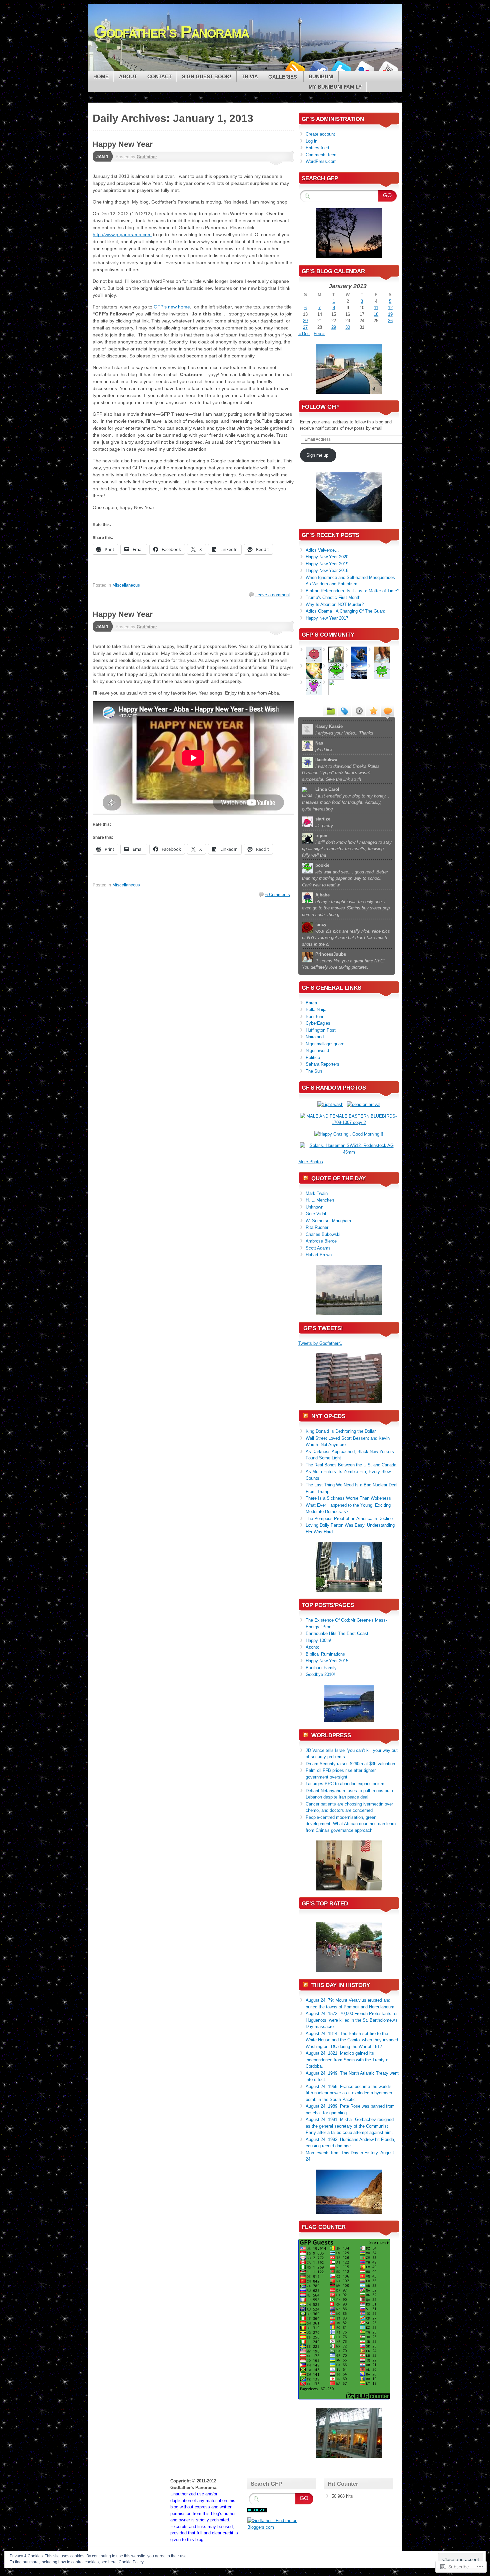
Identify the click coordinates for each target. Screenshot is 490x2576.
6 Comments (278, 895)
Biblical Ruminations (325, 1654)
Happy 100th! (318, 1640)
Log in (311, 141)
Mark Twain (317, 1193)
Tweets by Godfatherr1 (320, 1343)
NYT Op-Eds (328, 1416)
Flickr (364, 68)
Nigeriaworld (317, 1050)
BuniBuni (314, 1017)
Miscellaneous (126, 585)
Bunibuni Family (321, 1668)
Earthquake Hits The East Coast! (338, 1633)
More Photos (311, 1162)
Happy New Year (123, 144)
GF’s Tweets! (323, 1328)
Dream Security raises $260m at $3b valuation (350, 1764)
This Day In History (341, 1985)
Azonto (312, 1647)
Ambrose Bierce (321, 1241)
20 (305, 321)
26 (390, 321)
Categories (330, 711)
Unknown (314, 1207)
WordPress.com (321, 161)
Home (101, 76)
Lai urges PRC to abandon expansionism (345, 1784)
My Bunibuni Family (335, 87)
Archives (359, 711)
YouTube (388, 68)
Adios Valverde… (322, 550)
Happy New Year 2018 (327, 570)
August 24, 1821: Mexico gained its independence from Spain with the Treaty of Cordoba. (348, 2060)
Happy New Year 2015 (327, 1661)
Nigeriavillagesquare (325, 1044)
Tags (344, 711)
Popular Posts (373, 711)
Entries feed (317, 148)
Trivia (250, 76)
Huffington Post (321, 1030)
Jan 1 (102, 157)
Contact (159, 76)
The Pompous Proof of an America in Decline (349, 1519)
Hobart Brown (319, 1255)
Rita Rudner (317, 1227)
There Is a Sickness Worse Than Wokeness (348, 1498)
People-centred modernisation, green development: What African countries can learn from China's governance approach (351, 1824)
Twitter (341, 68)
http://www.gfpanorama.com (122, 235)
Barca (311, 1003)
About (128, 76)
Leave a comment (273, 595)
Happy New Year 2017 (327, 618)
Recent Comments (387, 711)
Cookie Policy (131, 2562)
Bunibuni (321, 76)
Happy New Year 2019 (327, 564)
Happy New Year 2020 (327, 557)
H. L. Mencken (320, 1200)
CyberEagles (318, 1023)
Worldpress (331, 1735)
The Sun (314, 1071)
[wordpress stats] (257, 2511)
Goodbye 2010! (320, 1674)
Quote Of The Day (338, 1178)
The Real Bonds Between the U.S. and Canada (351, 1465)
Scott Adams (318, 1248)
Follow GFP (320, 407)
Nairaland (315, 1037)
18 (376, 314)
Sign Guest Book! (207, 76)
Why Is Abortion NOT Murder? (335, 604)
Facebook (318, 68)
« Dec (304, 334)
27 (305, 327)
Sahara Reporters (322, 1064)
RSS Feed (294, 68)
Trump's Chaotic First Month (333, 597)
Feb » (319, 334)
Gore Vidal (316, 1214)
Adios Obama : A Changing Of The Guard (345, 611)
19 (390, 314)
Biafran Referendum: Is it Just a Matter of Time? (352, 591)
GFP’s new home (171, 307)
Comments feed (321, 155)
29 (334, 327)
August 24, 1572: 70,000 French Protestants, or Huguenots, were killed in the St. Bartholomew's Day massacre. (352, 2020)
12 (390, 308)
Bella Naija (316, 1010)
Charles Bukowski (323, 1234)
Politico (313, 1057)
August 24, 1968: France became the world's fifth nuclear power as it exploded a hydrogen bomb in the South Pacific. (349, 2093)
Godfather (147, 157)
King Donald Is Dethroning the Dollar (341, 1431)
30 (348, 327)
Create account (320, 134)
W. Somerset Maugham (328, 1221)
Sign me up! (318, 455)
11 (376, 308)
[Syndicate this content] (306, 1178)
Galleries (283, 77)
